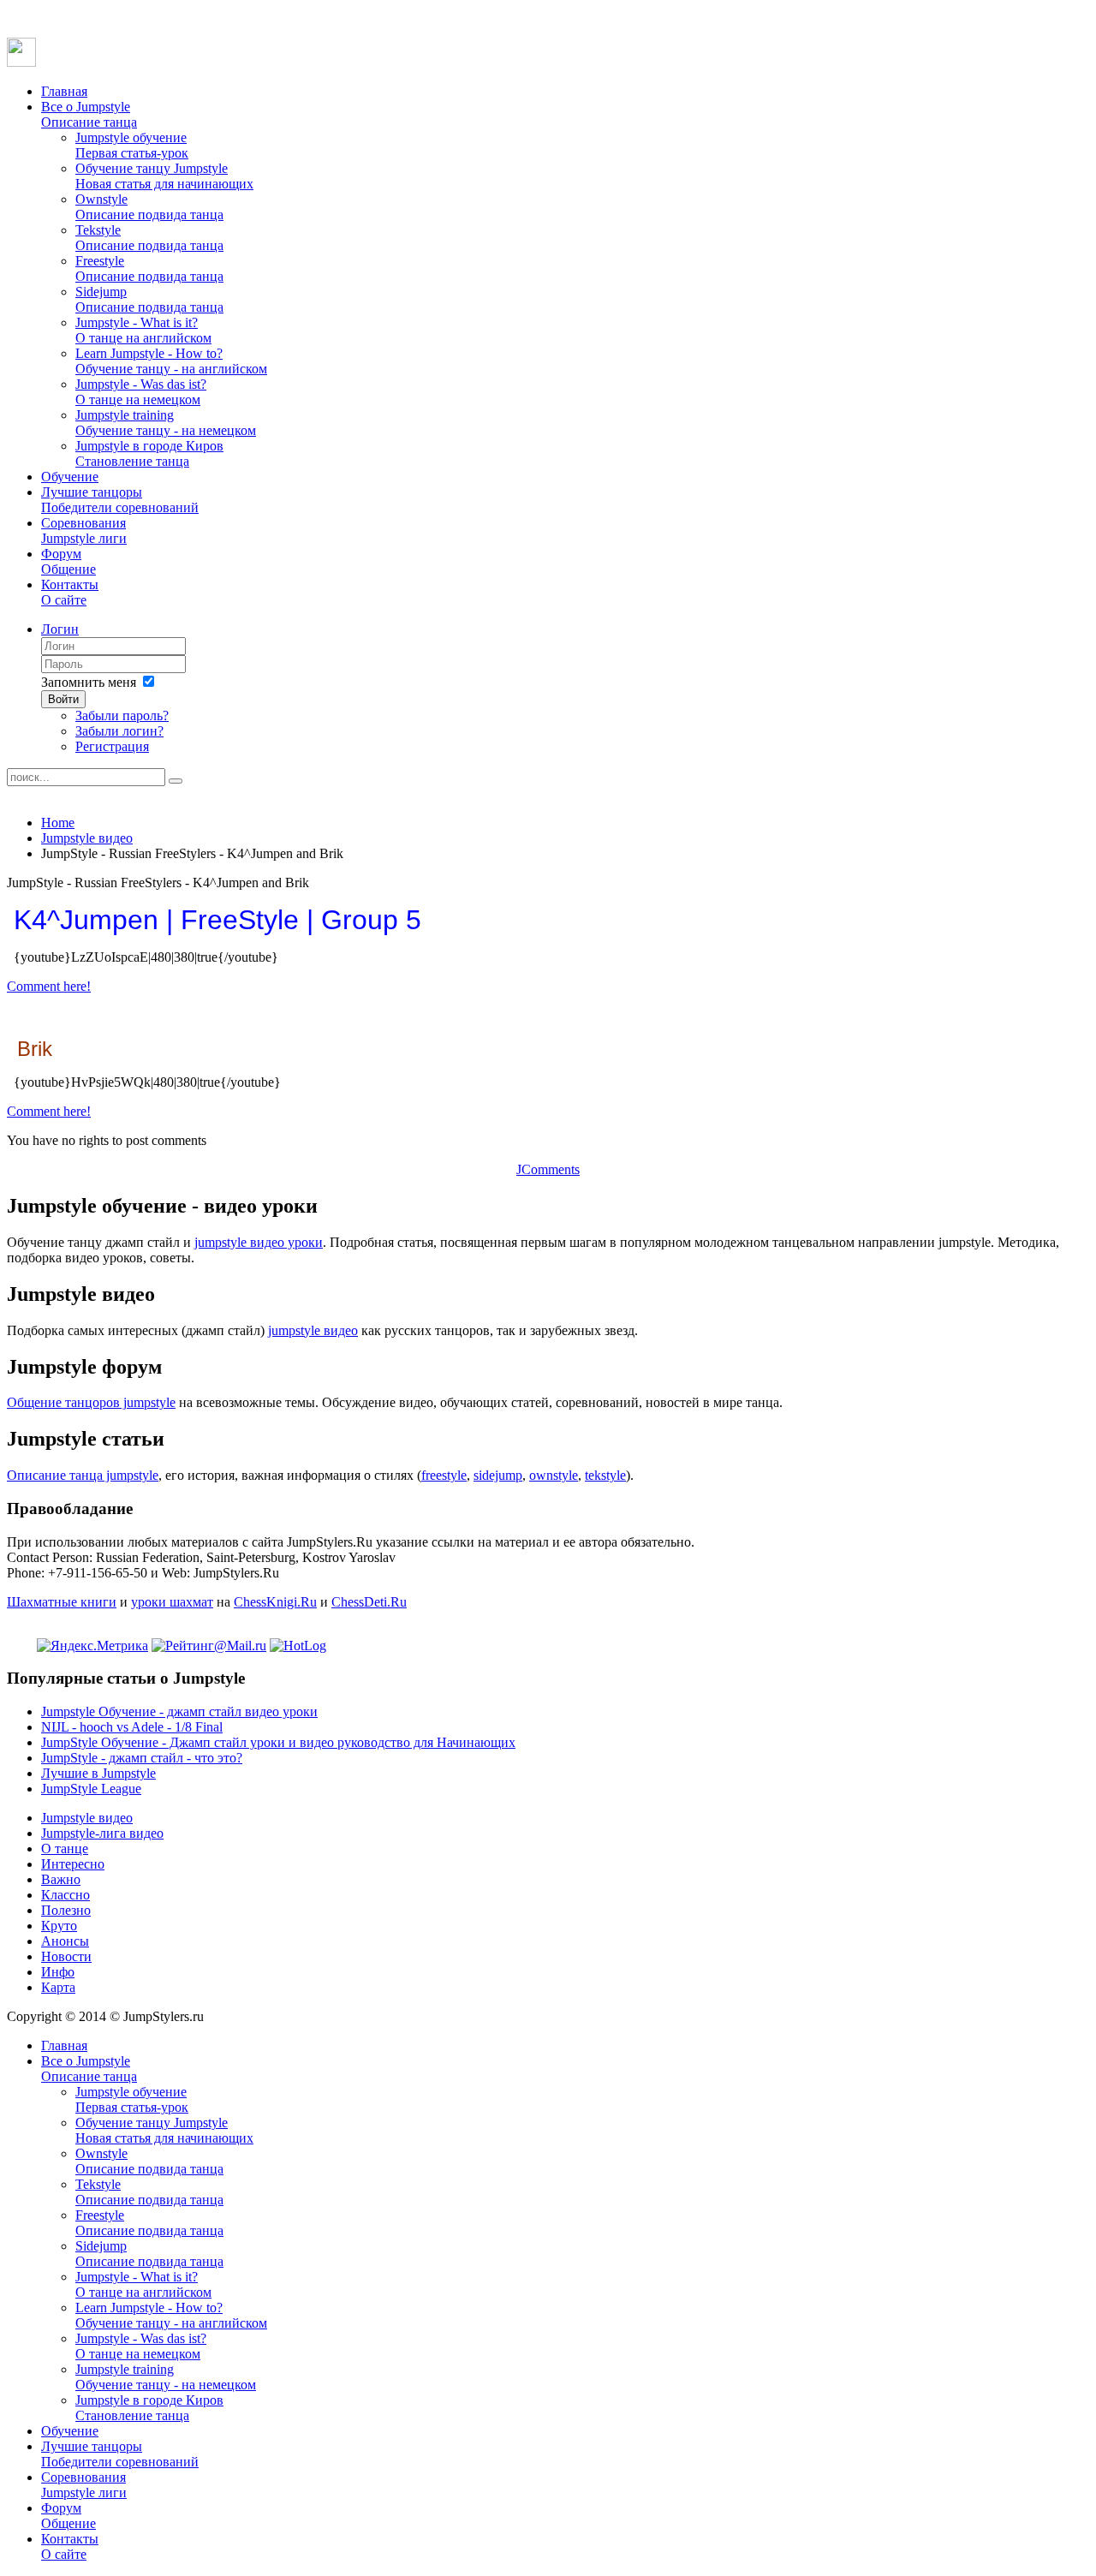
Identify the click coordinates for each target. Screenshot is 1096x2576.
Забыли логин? (119, 731)
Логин (60, 629)
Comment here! (49, 986)
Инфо (58, 1972)
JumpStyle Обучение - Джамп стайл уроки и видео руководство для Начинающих (278, 1742)
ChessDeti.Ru (369, 1602)
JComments (548, 1169)
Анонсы (65, 1941)
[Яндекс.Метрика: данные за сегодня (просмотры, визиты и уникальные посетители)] (92, 1646)
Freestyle (149, 268)
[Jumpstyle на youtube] (21, 62)
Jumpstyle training (166, 423)
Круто (59, 1926)
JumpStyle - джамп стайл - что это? (142, 1758)
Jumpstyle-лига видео (102, 1833)
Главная (64, 91)
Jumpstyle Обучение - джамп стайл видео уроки (179, 1711)
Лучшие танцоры (120, 500)
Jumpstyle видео (87, 838)
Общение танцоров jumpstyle (91, 1402)
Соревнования (84, 531)
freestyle (444, 1475)
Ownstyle (149, 207)
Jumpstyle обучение (132, 145)
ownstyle (554, 1475)
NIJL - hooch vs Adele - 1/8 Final (132, 1727)
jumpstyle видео (313, 1330)
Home (58, 823)
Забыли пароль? (122, 716)
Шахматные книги (62, 1602)
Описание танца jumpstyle (83, 1475)
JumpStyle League (91, 1789)
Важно (61, 1879)
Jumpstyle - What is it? (143, 330)
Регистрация (112, 746)
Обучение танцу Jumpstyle (164, 176)
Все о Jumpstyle (89, 114)
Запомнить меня (89, 682)
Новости (66, 1956)
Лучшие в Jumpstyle (98, 1773)
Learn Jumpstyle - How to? (171, 361)
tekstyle (605, 1475)
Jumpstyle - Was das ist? (141, 392)
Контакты (70, 592)
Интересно (73, 1864)
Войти (63, 699)
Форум (68, 561)
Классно (66, 1895)
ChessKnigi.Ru (275, 1602)
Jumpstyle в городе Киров (149, 453)
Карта (58, 1987)
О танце (65, 1849)
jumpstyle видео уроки (259, 1242)
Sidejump (149, 299)
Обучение (70, 477)
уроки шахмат (172, 1602)
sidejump (498, 1475)
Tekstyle (149, 238)
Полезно (66, 1910)
